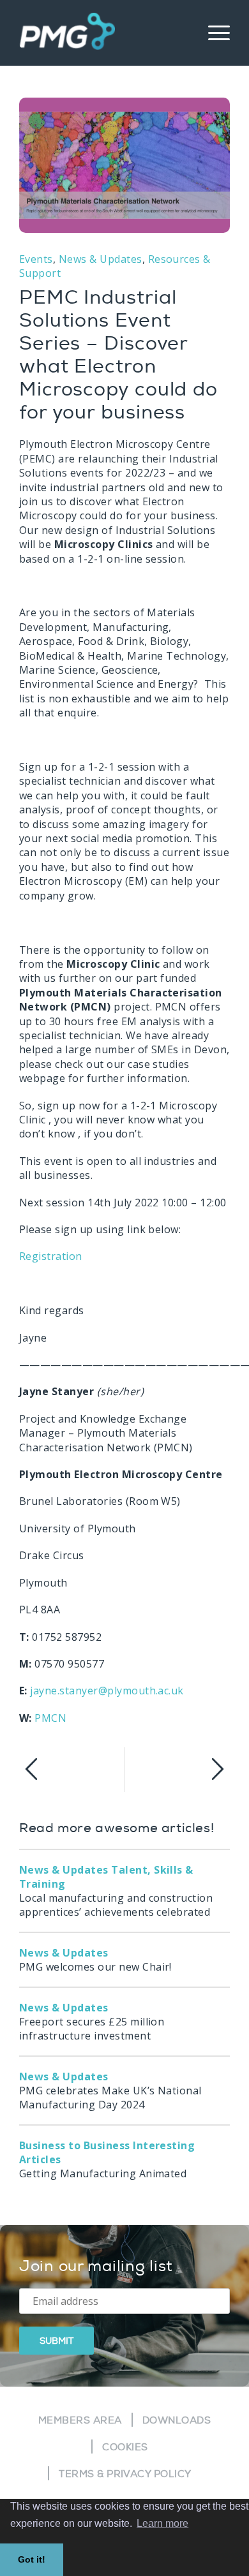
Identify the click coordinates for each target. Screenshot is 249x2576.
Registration (51, 1256)
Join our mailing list (96, 2266)
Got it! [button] (32, 2559)
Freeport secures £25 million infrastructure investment (92, 2022)
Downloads (177, 2421)
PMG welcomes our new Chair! (95, 1960)
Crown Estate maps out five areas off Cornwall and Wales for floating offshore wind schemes (177, 1770)
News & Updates (101, 259)
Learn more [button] (162, 2523)
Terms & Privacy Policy (125, 2474)
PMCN (50, 1718)
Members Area (80, 2421)
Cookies (125, 2447)
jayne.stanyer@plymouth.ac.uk (107, 1691)
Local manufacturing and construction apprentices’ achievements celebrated (116, 1891)
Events (36, 259)
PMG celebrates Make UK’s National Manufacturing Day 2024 (110, 2091)
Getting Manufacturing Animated (107, 2159)
